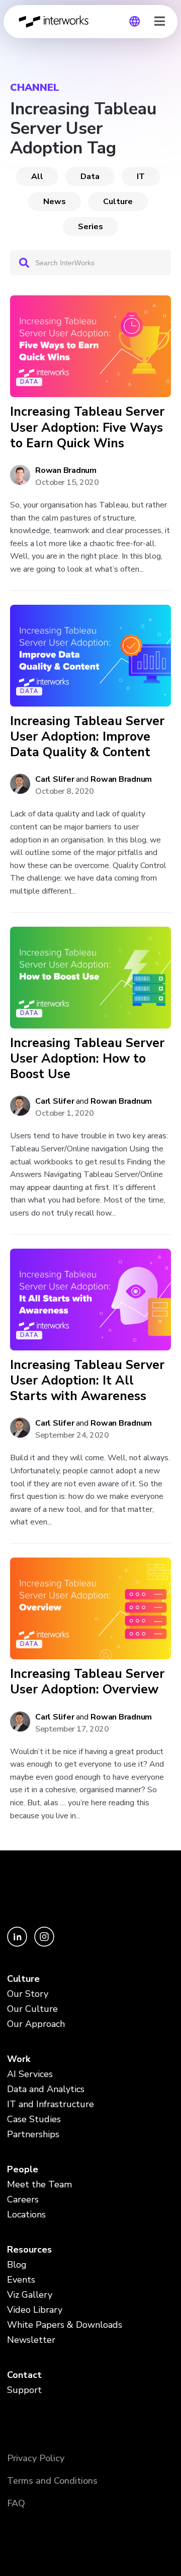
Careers (23, 2199)
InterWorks (56, 22)
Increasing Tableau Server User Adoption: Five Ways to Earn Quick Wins (87, 428)
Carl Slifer (55, 779)
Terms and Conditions (52, 2481)
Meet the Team (39, 2184)
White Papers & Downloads (65, 2325)
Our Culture (32, 2009)
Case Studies (34, 2119)
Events (21, 2280)
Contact (24, 2375)
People (23, 2169)
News (55, 202)
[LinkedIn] (18, 1944)
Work (19, 2059)
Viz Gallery (30, 2295)
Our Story (28, 1994)
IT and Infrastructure (51, 2104)
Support (24, 2390)
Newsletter (31, 2340)
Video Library (35, 2310)
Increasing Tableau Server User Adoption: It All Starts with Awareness (87, 1381)
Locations (26, 2214)
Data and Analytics (46, 2089)
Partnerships (33, 2134)
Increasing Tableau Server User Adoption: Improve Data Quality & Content (87, 737)
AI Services (30, 2074)
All (37, 177)
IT (141, 177)
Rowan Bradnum (66, 470)
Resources (29, 2250)
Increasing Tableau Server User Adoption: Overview (87, 1682)
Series (90, 227)
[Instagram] (44, 1944)
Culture (118, 202)
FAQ (16, 2503)
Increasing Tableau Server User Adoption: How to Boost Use (87, 1059)
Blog (17, 2265)
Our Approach (36, 2024)
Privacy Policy (36, 2458)
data (90, 177)
